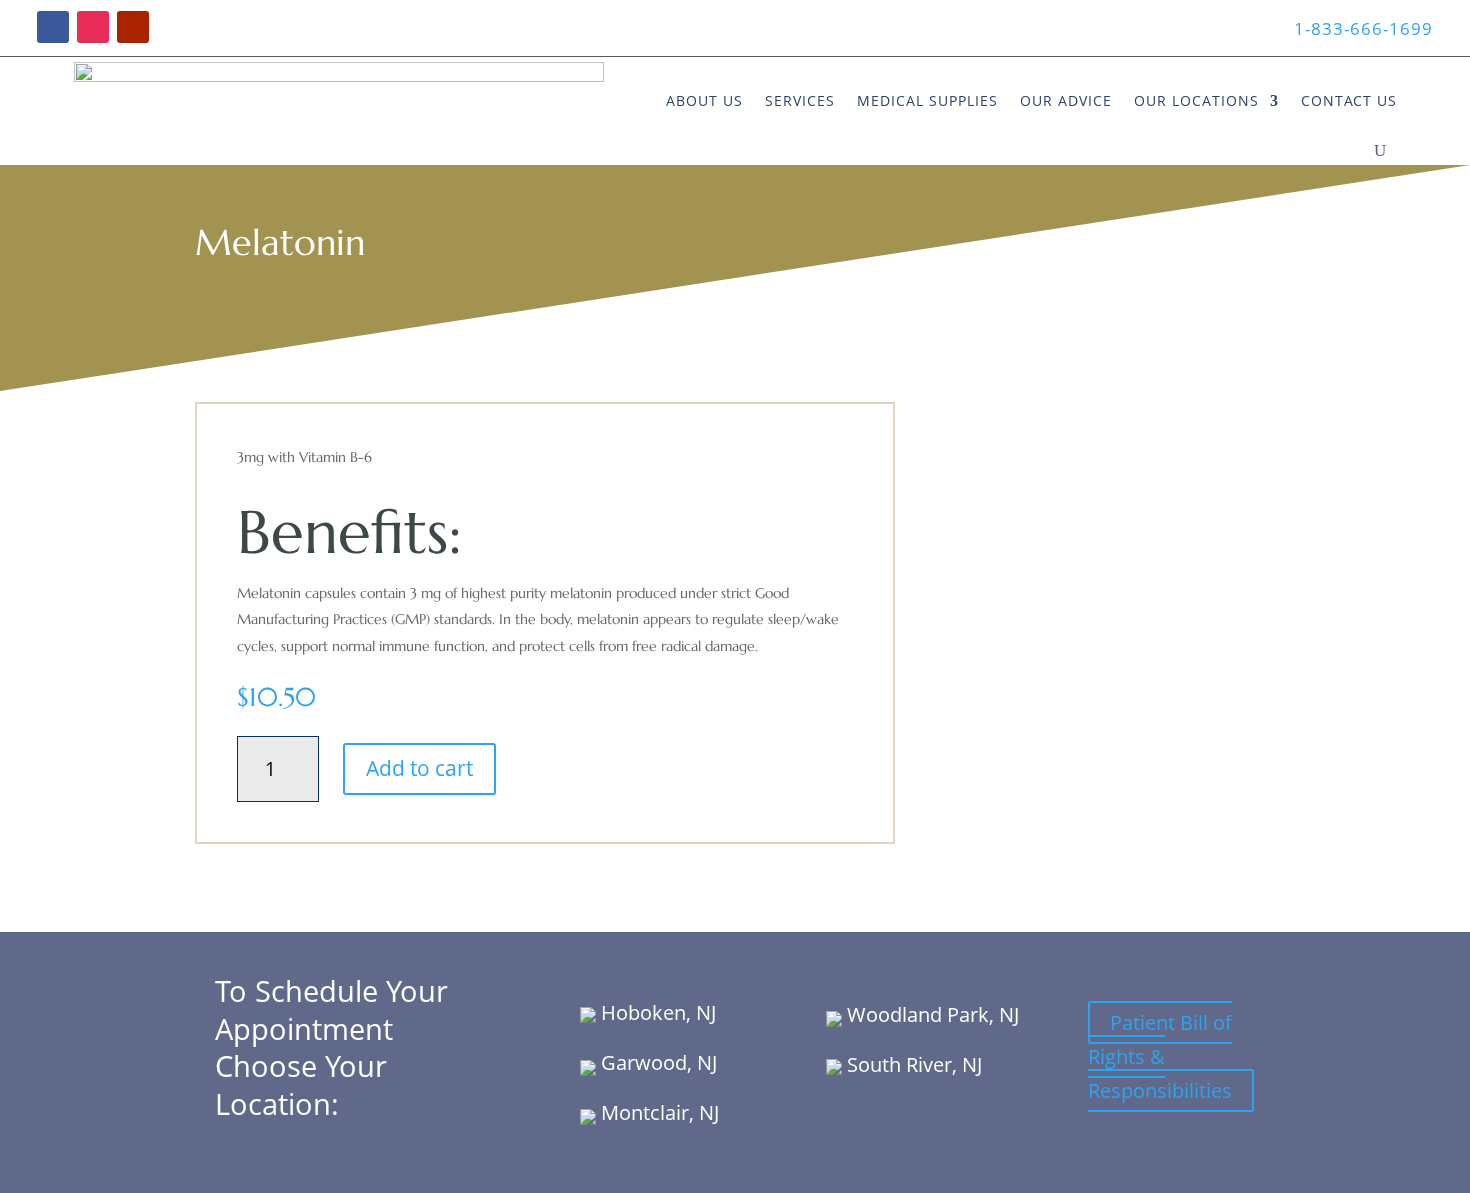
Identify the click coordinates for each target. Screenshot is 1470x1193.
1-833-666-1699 (1363, 28)
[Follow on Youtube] (133, 27)
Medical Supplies (927, 100)
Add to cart (419, 768)
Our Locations (1196, 100)
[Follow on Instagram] (93, 27)
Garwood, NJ (656, 1062)
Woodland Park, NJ (930, 1014)
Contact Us (1349, 100)
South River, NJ (912, 1064)
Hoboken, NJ (656, 1012)
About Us (704, 100)
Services (800, 100)
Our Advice (1066, 100)
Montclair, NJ (657, 1112)
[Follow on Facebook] (53, 27)
